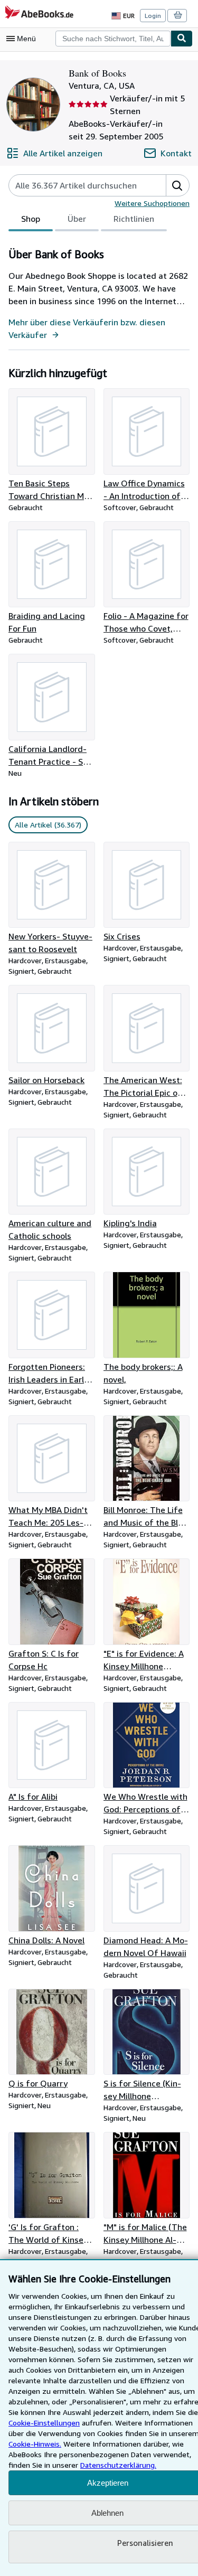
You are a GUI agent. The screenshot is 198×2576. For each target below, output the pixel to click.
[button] (177, 185)
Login (153, 16)
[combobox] (113, 39)
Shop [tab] (31, 219)
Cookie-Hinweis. (35, 2444)
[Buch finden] (182, 39)
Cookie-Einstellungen (44, 2423)
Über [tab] (77, 219)
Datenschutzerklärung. (118, 2465)
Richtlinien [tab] (134, 219)
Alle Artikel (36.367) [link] (48, 825)
